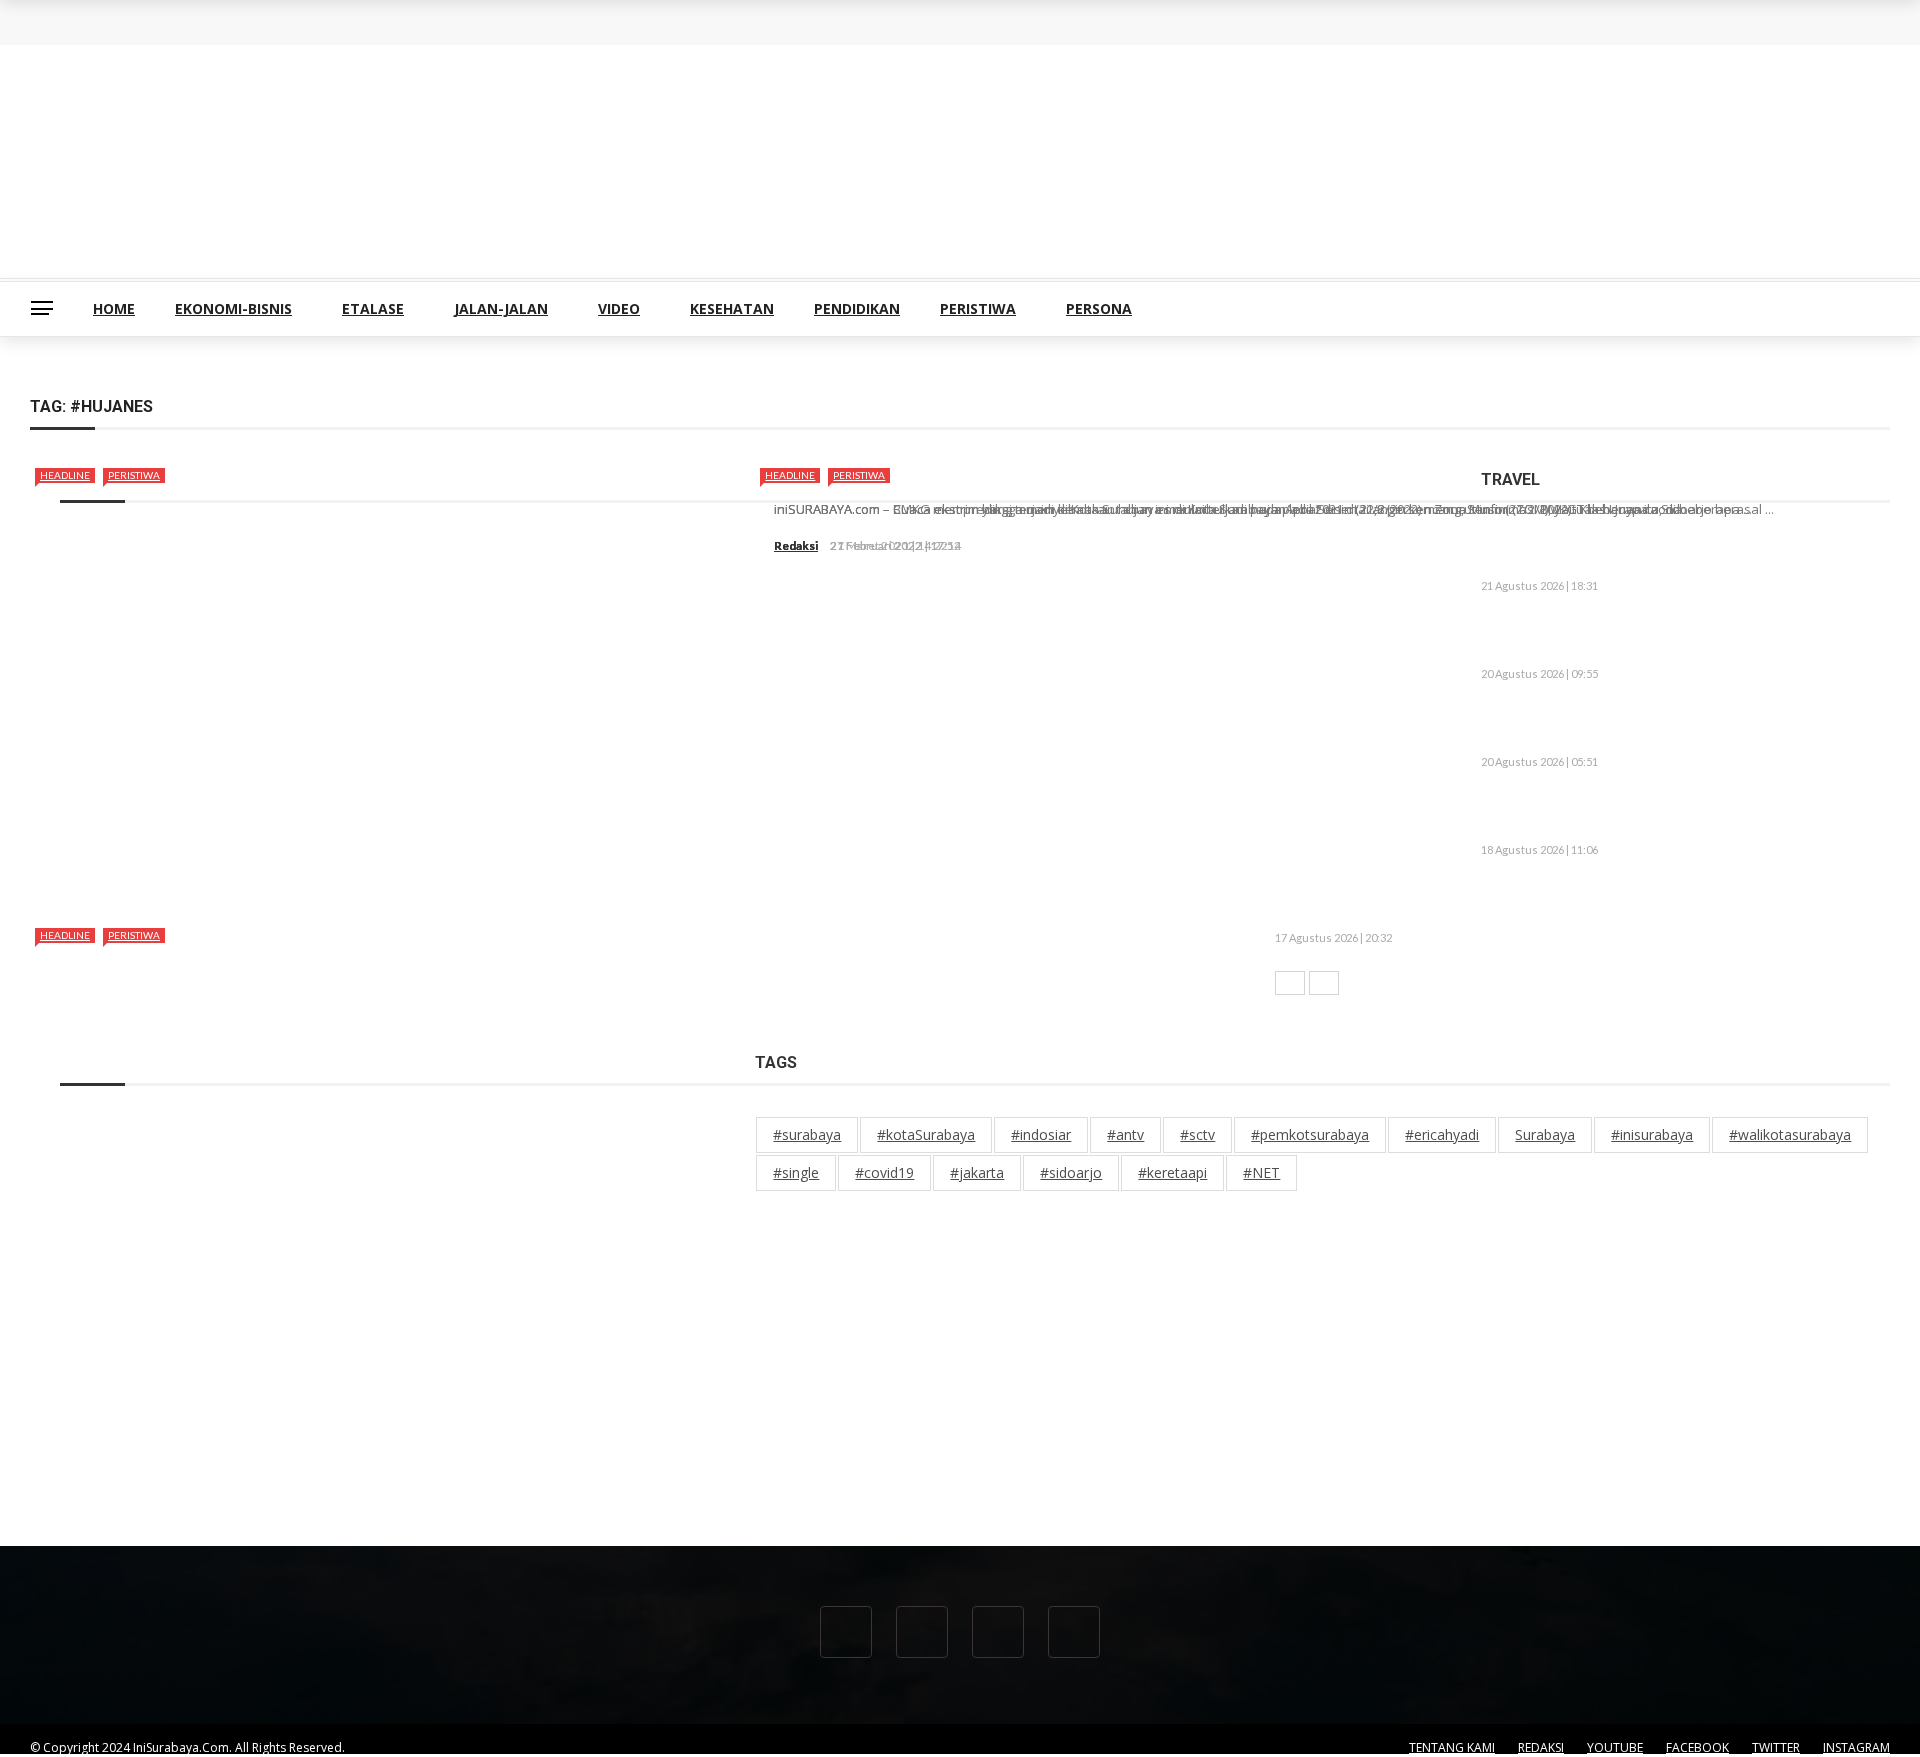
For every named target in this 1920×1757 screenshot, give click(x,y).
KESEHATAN (732, 308)
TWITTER (1776, 1747)
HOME (114, 308)
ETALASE (373, 308)
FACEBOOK (1697, 1747)
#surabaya (807, 1134)
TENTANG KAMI (1452, 1747)
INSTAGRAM (1856, 1747)
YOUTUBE (1615, 1747)
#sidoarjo (1071, 1172)
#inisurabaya (1652, 1134)
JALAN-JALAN (501, 308)
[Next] (1324, 983)
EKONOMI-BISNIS (233, 308)
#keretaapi (1172, 1172)
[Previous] (1290, 983)
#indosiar (1041, 1134)
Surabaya (1545, 1134)
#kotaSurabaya (926, 1134)
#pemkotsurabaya (1310, 1134)
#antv (1125, 1134)
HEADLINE (65, 475)
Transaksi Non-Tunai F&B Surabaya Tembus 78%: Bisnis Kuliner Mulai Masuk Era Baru (348, 38)
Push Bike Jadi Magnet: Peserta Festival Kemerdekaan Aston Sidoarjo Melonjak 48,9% (1675, 728)
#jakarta (977, 1172)
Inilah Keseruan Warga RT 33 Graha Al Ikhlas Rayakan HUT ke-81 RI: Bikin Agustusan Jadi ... (1672, 816)
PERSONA (1099, 308)
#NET (1261, 1172)
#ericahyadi (1442, 1134)
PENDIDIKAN (857, 308)
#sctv (1197, 1134)
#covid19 (884, 1172)
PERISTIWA (978, 308)
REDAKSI (1541, 1747)
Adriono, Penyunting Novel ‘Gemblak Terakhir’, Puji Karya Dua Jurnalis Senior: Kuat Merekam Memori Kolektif (1683, 640)
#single (796, 1172)
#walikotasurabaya (1790, 1134)
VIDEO (619, 308)
